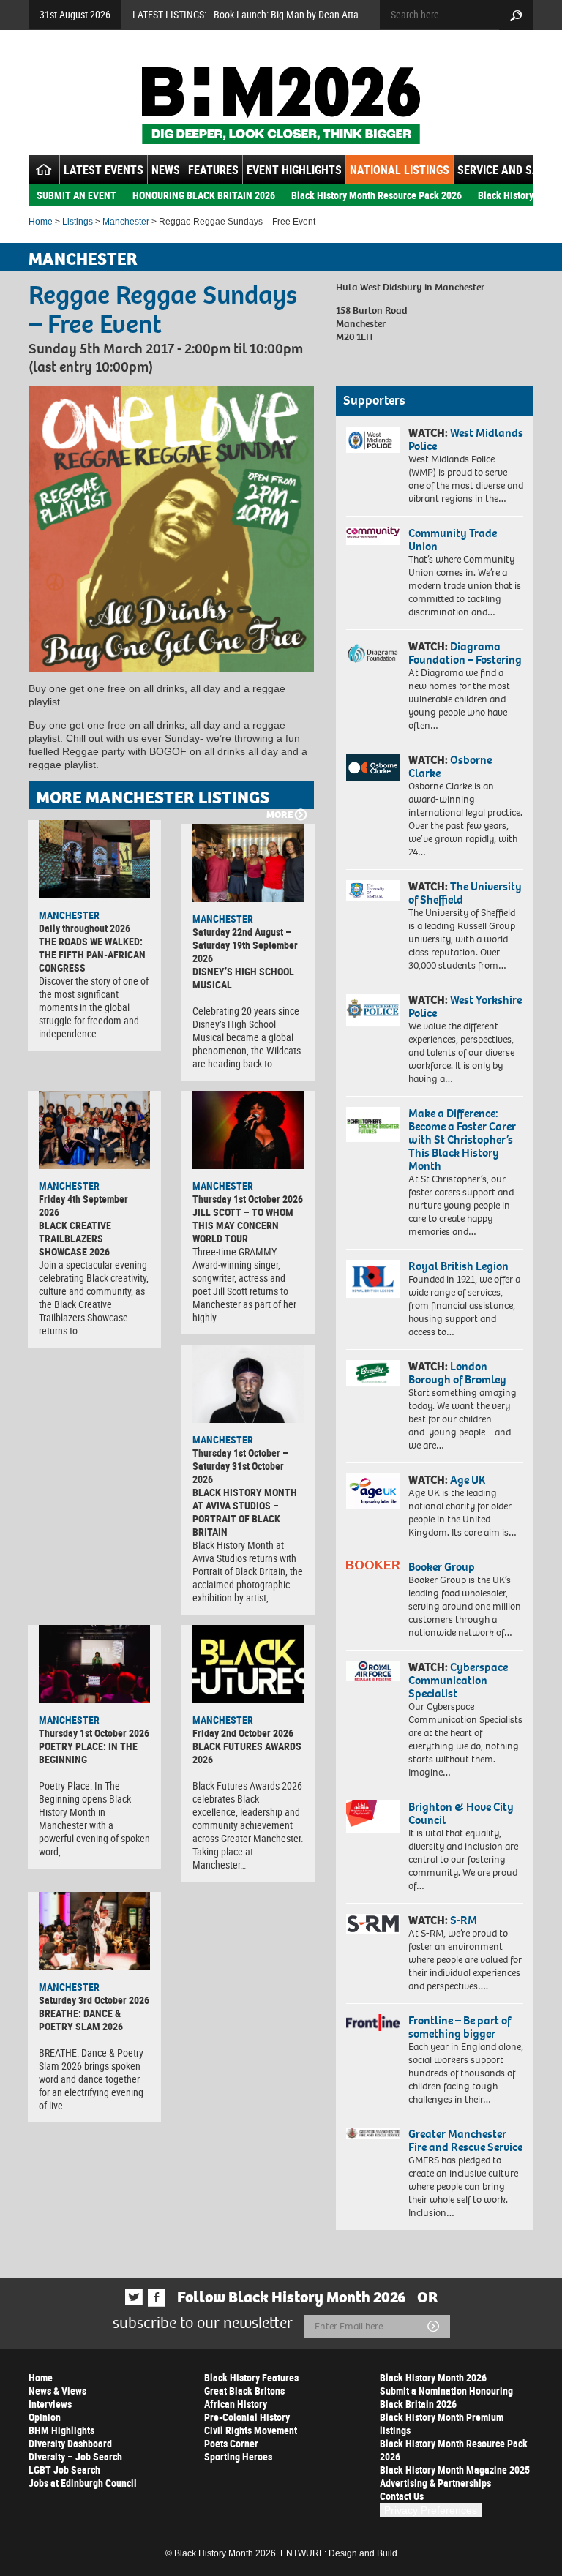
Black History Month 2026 (433, 2377)
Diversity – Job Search (75, 2456)
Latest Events (104, 170)
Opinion (45, 2417)
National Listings (400, 170)
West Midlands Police (466, 439)
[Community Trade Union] (373, 536)
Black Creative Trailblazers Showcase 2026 (75, 1238)
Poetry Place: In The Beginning (88, 1753)
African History (236, 2404)
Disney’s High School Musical (243, 978)
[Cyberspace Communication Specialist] (373, 1671)
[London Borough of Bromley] (373, 1373)
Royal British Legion (458, 1266)
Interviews (50, 2404)
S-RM (464, 1920)
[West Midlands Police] (373, 440)
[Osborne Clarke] (373, 767)
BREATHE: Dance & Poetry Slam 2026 (81, 2020)
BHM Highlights (61, 2430)
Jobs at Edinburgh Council (83, 2483)
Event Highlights (294, 170)
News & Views (57, 2391)
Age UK (468, 1480)
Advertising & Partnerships (435, 2483)
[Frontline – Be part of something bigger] (373, 2023)
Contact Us (402, 2496)
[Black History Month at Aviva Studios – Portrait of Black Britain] (248, 1384)
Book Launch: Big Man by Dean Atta (286, 14)
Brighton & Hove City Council (461, 1813)
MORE (280, 815)
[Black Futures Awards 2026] (248, 1664)
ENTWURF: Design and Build (339, 2553)
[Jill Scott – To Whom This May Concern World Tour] (248, 1130)
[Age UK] (373, 1491)
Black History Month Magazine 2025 (455, 2470)
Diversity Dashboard (70, 2443)
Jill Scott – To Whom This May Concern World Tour (243, 1225)
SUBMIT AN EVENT (76, 195)
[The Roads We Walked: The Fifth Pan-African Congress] (94, 859)
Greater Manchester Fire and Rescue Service (465, 2140)
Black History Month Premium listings (442, 2423)
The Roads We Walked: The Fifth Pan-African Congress (92, 954)
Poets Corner (231, 2443)
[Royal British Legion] (373, 1279)
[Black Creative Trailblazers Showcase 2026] (94, 1130)
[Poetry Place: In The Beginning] (94, 1664)
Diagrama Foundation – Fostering (465, 653)
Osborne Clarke (450, 766)
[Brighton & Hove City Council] (373, 1817)
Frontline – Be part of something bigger (460, 2027)
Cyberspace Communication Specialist (458, 1680)
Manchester (126, 222)
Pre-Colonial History (247, 2417)
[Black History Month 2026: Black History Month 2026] (281, 105)
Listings (78, 222)
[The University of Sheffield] (373, 891)
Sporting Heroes (238, 2456)
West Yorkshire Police (465, 1006)
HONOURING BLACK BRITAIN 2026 (204, 195)
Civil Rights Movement (251, 2430)
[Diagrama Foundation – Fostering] (373, 653)
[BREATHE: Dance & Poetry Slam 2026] (94, 1931)
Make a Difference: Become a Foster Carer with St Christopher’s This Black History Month (462, 1139)
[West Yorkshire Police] (373, 1010)
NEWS (166, 170)
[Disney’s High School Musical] (248, 863)
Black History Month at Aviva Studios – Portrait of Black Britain (245, 1512)
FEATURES (213, 170)
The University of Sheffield (465, 893)
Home (41, 222)
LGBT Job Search (64, 2470)
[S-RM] (373, 1924)
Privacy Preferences (431, 2510)
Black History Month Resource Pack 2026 (376, 195)
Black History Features (251, 2377)
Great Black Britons (244, 2391)
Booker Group (443, 1567)
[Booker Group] (373, 1565)
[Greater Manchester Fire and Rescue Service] (373, 2133)
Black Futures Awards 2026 (247, 1753)
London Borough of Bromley (457, 1373)
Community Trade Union (453, 540)
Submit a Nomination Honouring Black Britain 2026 (446, 2397)
